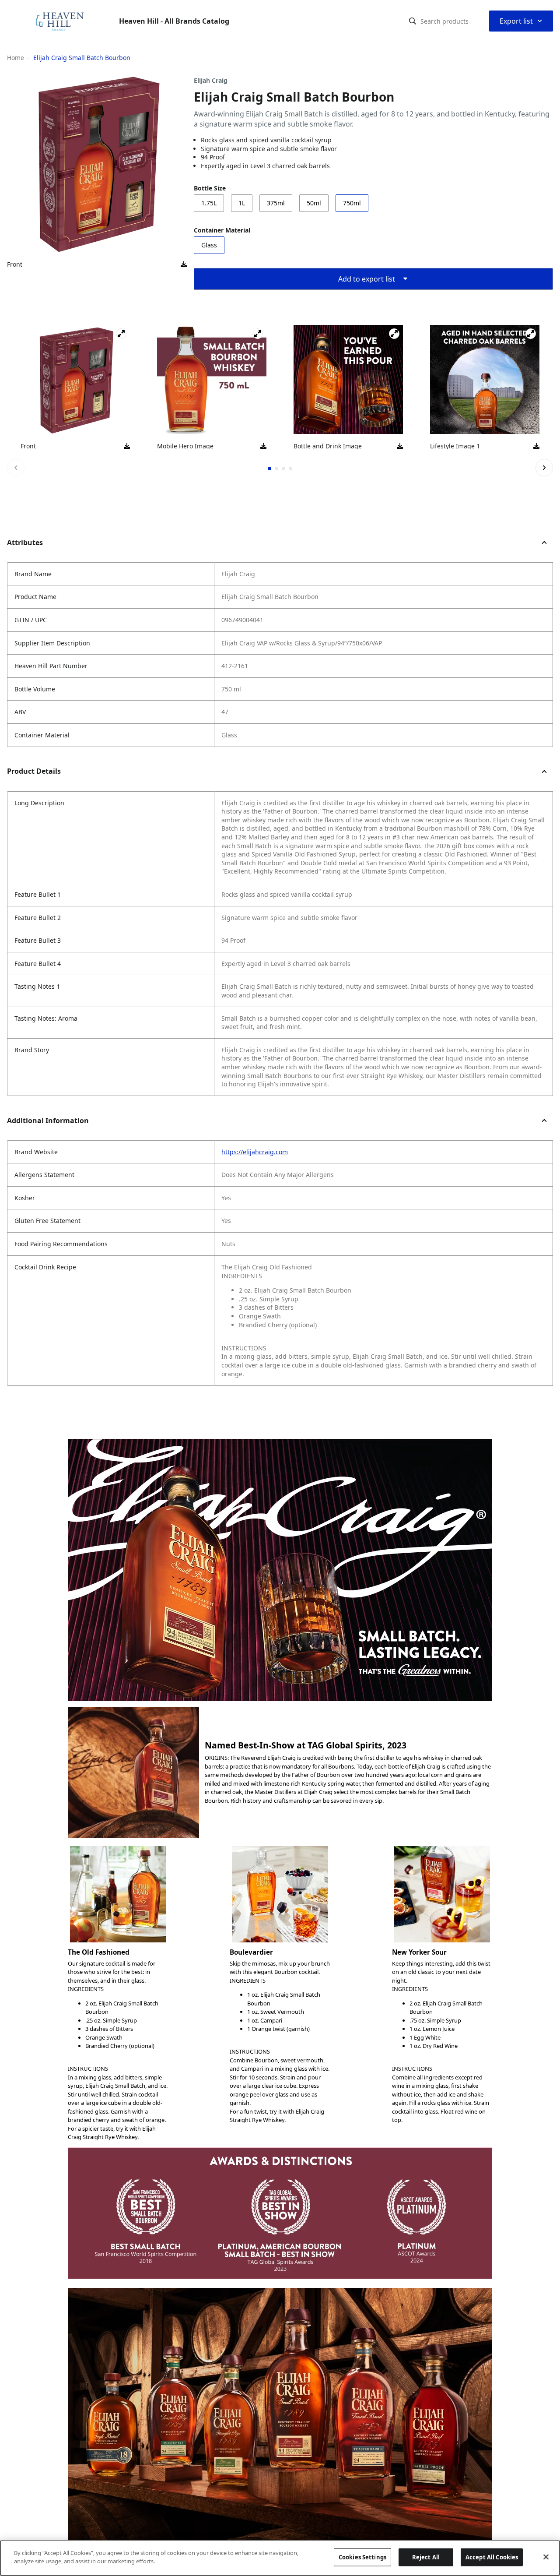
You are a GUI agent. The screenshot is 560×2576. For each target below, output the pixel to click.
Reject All (426, 2557)
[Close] (546, 2557)
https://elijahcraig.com (255, 1152)
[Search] (413, 21)
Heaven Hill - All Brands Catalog (174, 21)
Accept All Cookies (492, 2557)
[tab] (269, 469)
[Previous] (16, 468)
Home (16, 58)
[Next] (544, 468)
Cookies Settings (362, 2557)
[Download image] (184, 264)
